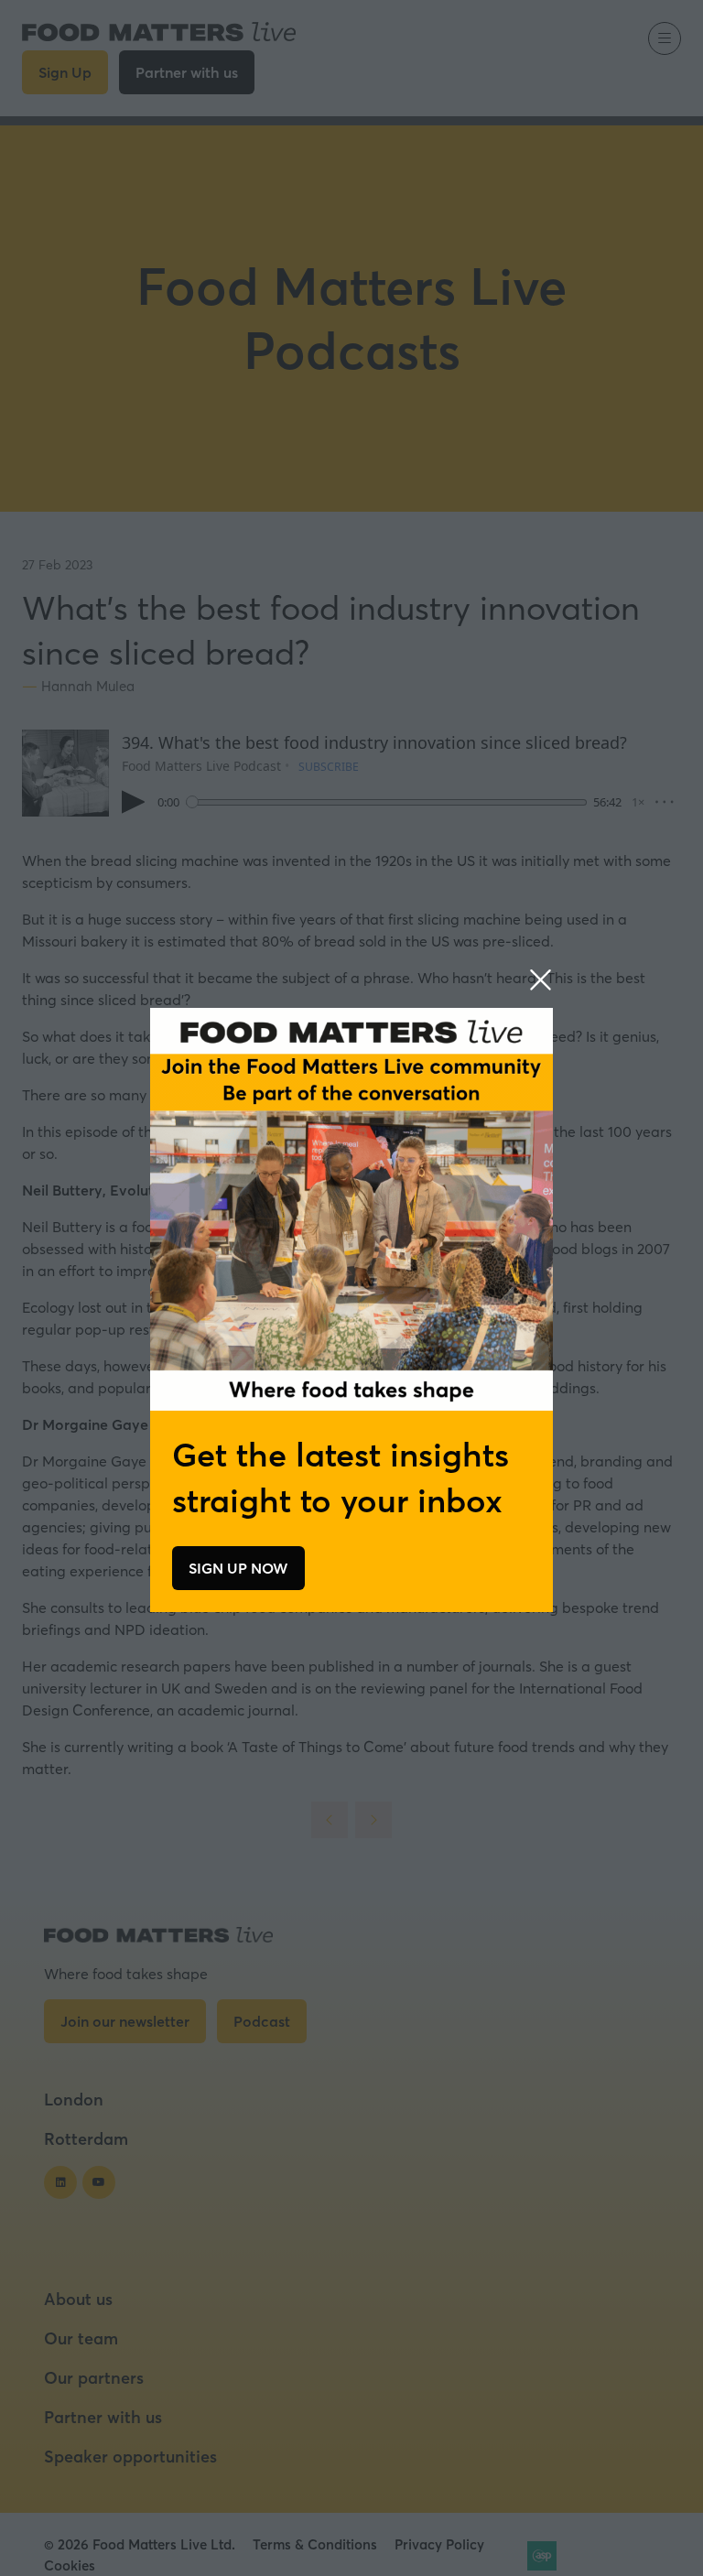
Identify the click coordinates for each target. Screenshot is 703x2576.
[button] (541, 980)
